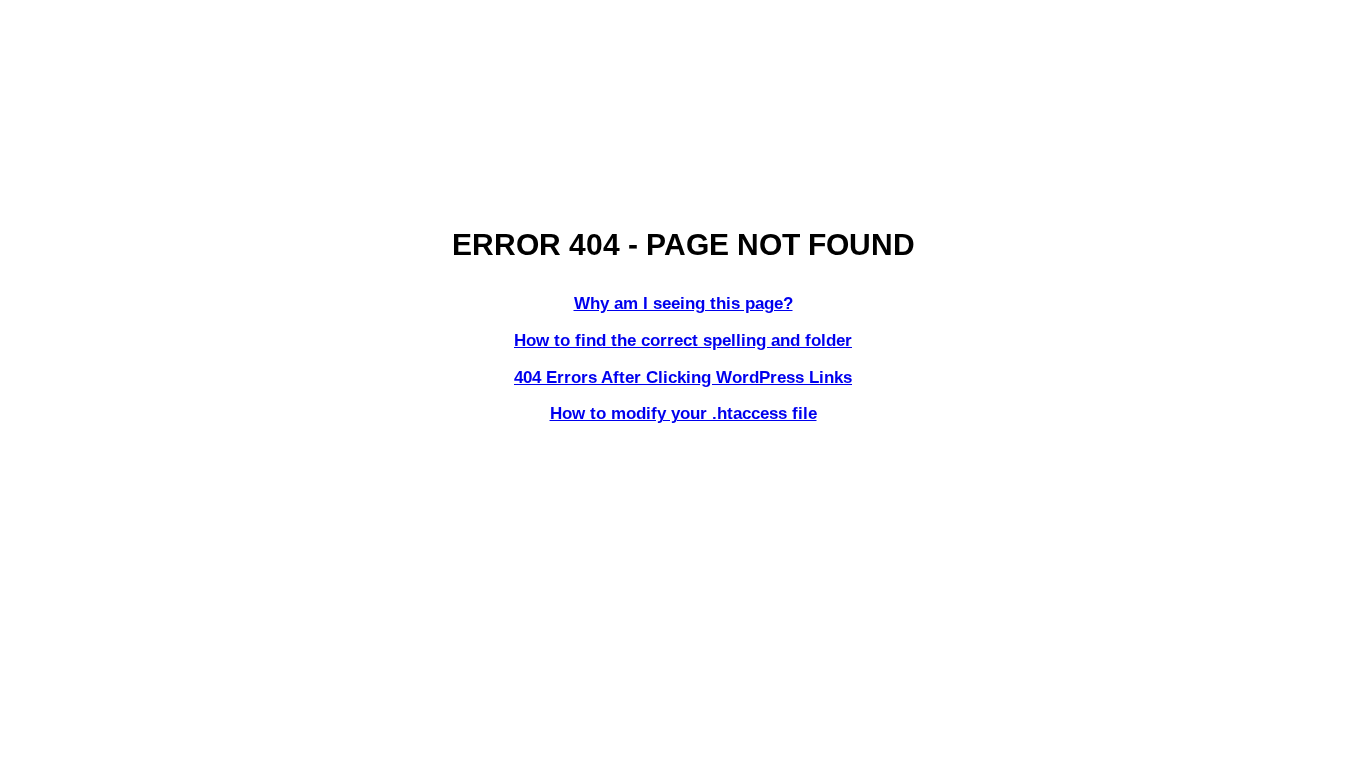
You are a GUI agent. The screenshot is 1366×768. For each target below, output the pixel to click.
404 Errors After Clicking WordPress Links (683, 377)
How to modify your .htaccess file (683, 413)
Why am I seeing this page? (683, 303)
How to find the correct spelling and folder (683, 340)
